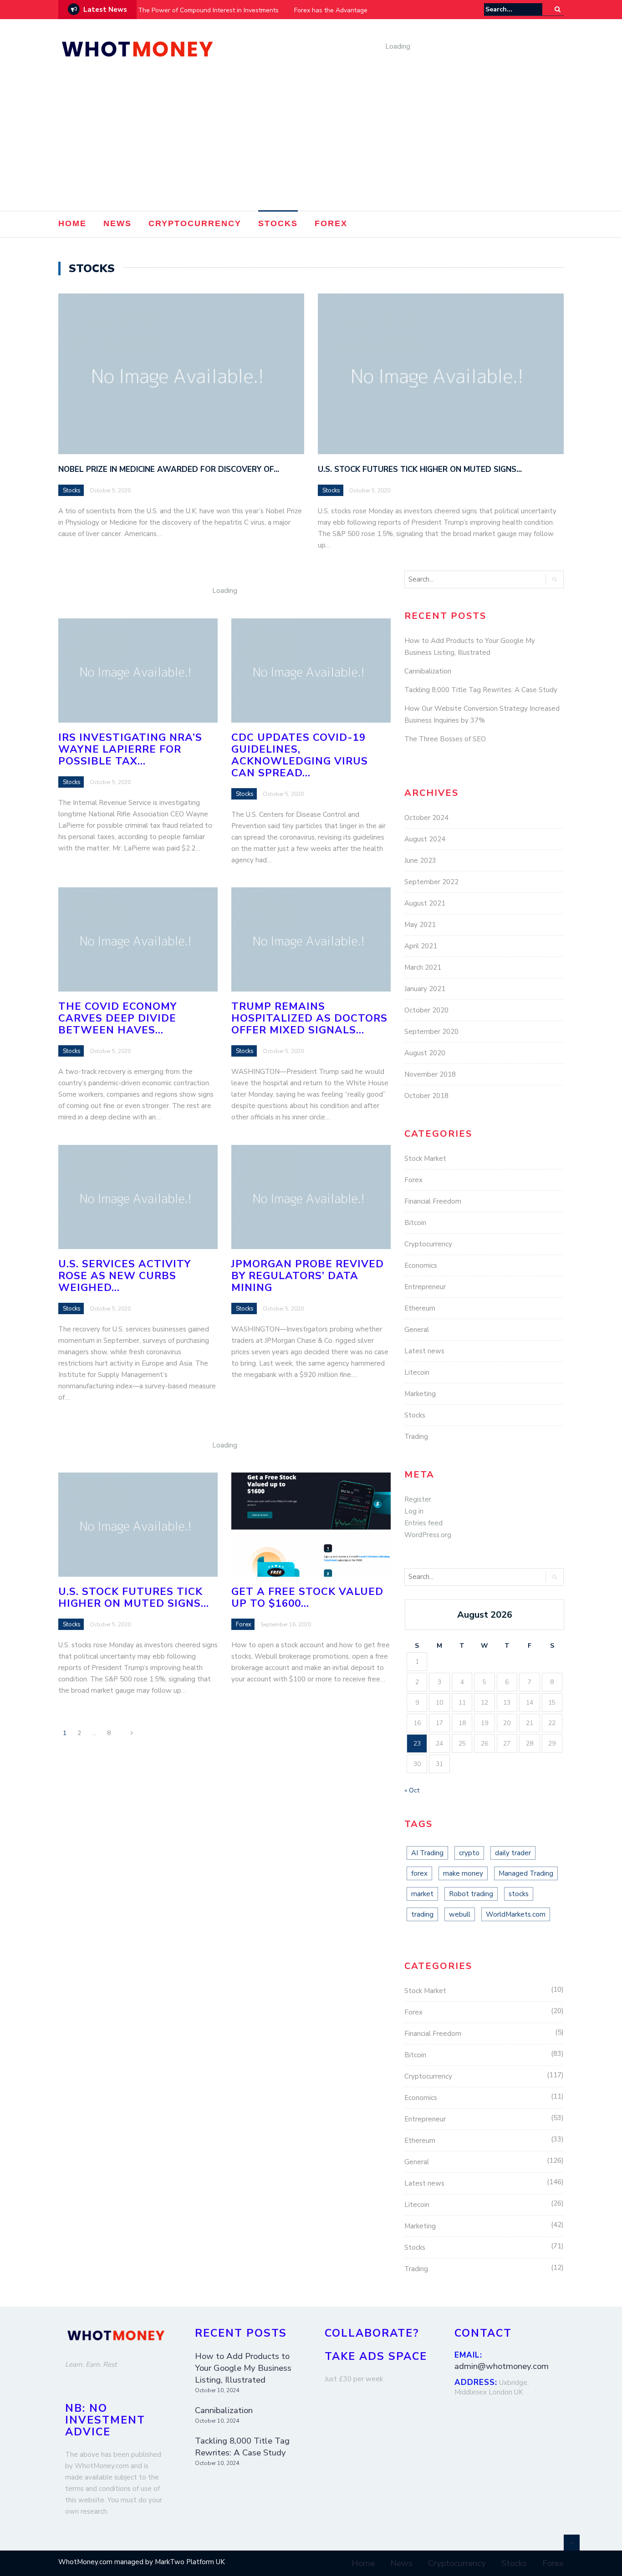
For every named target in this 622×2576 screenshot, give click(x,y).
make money (463, 1873)
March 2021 (423, 967)
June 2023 (420, 860)
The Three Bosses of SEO (445, 739)
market (422, 1894)
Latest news (424, 1351)
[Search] (558, 9)
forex (419, 1873)
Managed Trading (526, 1873)
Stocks (278, 223)
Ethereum (420, 1308)
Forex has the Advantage (331, 10)
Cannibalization (428, 671)
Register (418, 1499)
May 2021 (420, 925)
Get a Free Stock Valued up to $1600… (307, 1597)
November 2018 (430, 1074)
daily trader (513, 1853)
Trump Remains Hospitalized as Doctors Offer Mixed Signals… (309, 1018)
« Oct (412, 1790)
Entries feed (423, 1523)
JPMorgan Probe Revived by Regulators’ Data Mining (308, 1276)
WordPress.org (428, 1535)
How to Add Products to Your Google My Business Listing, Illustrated (243, 2368)
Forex (331, 223)
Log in (414, 1511)
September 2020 (431, 1032)
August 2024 (425, 839)
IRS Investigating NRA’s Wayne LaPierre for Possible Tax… (130, 749)
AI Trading (427, 1853)
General (417, 1330)
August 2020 (425, 1053)
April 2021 (421, 946)
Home (72, 223)
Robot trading (471, 1894)
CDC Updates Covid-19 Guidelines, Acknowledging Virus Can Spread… (300, 755)
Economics (421, 1265)
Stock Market (425, 1159)
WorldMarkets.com (516, 1914)
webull (460, 1914)
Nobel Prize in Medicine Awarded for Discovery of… (169, 469)
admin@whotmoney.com (502, 2366)
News (117, 223)
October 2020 (426, 1010)
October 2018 (426, 1096)
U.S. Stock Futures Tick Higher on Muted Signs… (420, 469)
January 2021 (425, 989)
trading (422, 1914)
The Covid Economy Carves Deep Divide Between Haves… (117, 1018)
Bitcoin (415, 1223)
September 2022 (431, 882)
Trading (416, 1437)
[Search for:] (513, 9)
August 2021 (425, 903)
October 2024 (426, 818)
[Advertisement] (311, 142)
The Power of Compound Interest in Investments (208, 10)
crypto (469, 1853)
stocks (519, 1894)
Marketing (420, 1394)
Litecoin (417, 1372)
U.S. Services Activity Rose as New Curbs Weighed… (125, 1276)
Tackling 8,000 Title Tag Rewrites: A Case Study (481, 690)
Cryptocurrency (195, 223)
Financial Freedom (433, 1201)
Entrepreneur (425, 1287)
